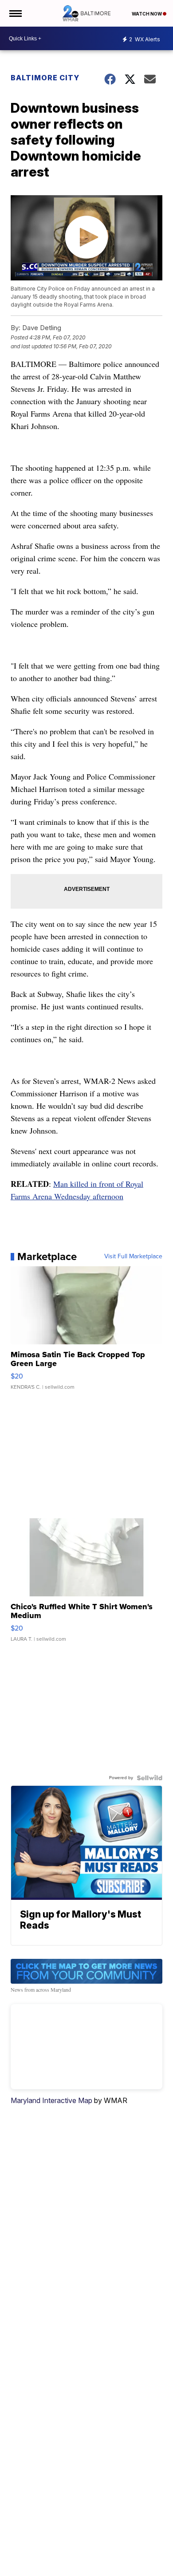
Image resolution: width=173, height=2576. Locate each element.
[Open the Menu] (15, 13)
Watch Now (147, 14)
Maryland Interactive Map (51, 2100)
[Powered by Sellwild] (149, 1778)
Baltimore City (45, 78)
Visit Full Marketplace (133, 1256)
